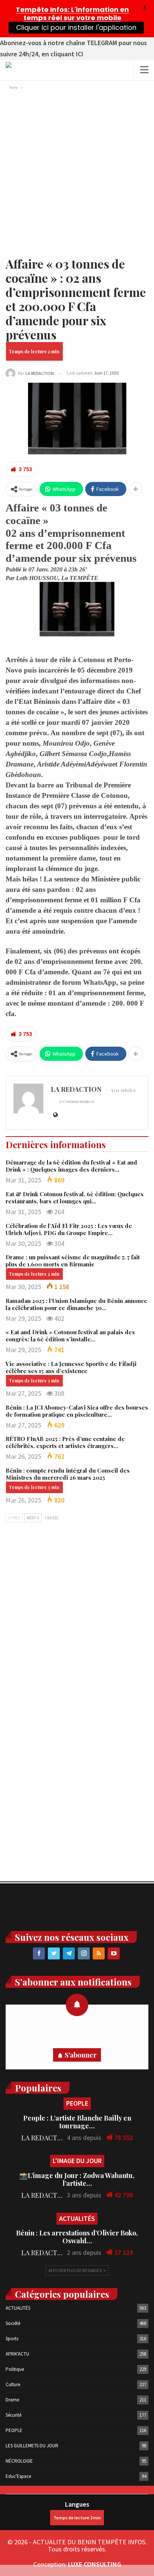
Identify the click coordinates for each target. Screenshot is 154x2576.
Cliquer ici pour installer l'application (76, 27)
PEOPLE (77, 2103)
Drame (12, 2400)
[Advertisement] (77, 172)
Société (13, 2323)
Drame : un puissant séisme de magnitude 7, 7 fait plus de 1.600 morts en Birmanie (73, 1261)
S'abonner (81, 2055)
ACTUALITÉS (77, 2218)
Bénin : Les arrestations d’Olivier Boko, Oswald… (77, 2237)
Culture (13, 2384)
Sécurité (13, 2415)
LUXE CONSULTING (95, 2564)
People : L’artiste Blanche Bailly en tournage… (77, 2122)
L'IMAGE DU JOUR (77, 2161)
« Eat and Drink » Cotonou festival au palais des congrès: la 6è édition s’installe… (70, 1336)
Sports (12, 2339)
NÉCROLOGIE (19, 2461)
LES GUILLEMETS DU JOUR (32, 2446)
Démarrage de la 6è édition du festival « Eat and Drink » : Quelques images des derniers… (71, 1166)
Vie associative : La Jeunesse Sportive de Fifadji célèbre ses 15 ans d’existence (71, 1367)
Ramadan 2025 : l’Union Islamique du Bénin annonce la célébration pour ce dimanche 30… (76, 1304)
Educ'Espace (18, 2476)
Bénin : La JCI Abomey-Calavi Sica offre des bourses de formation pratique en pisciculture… (77, 1411)
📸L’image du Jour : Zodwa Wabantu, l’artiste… (77, 2179)
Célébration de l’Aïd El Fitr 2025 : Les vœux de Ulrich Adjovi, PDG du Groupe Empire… (69, 1229)
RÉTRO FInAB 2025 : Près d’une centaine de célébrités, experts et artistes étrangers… (65, 1442)
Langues (77, 2504)
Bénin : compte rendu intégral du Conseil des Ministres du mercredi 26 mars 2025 (68, 1474)
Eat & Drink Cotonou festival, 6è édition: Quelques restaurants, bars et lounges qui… (75, 1198)
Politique (15, 2369)
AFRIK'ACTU (17, 2354)
